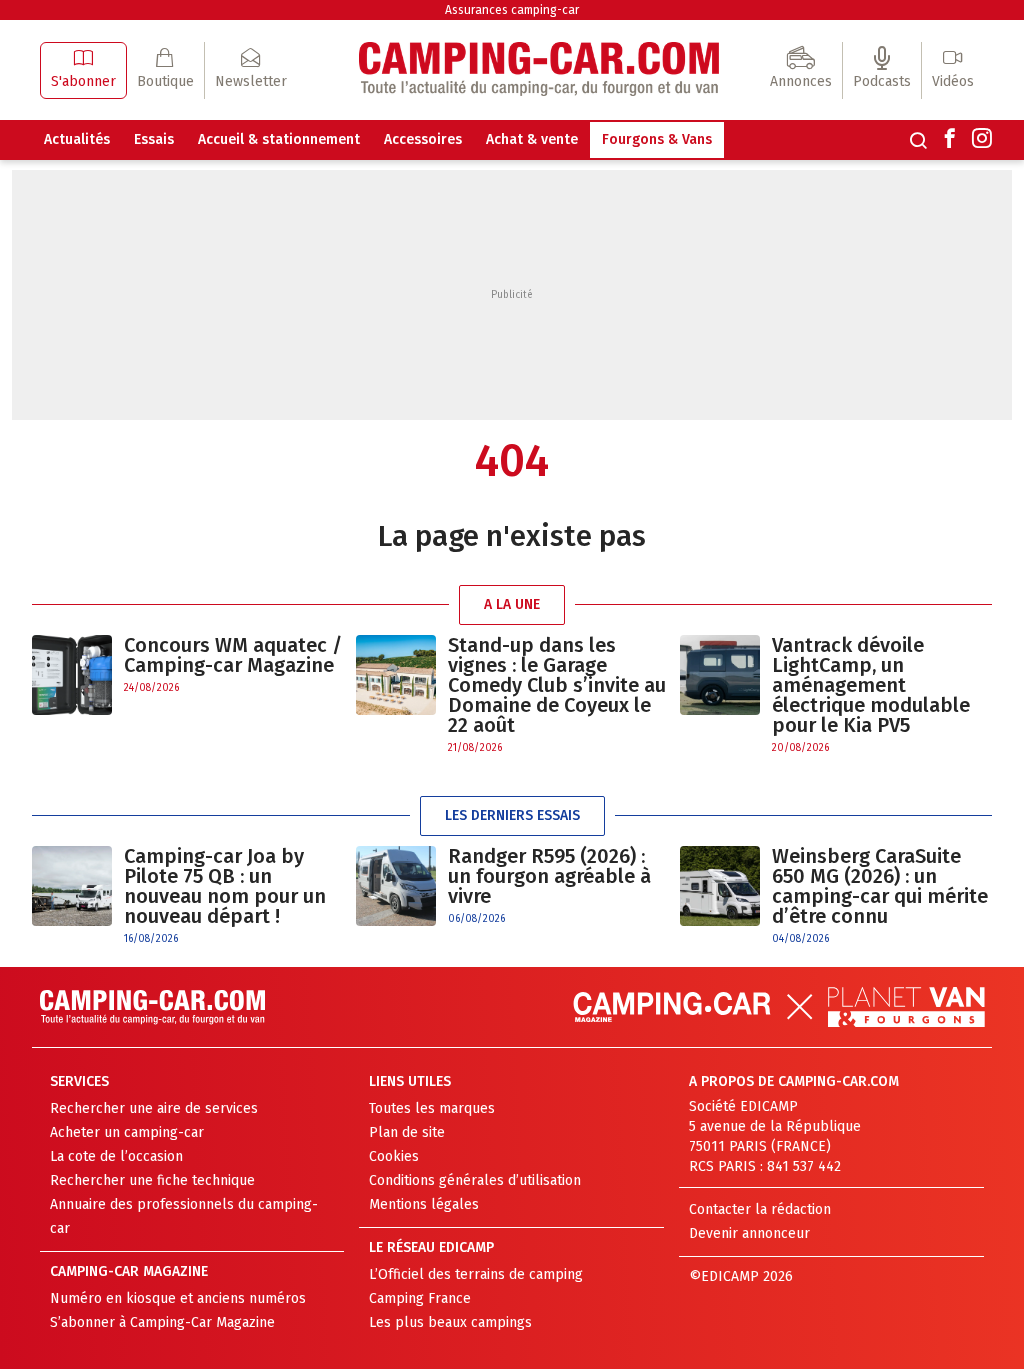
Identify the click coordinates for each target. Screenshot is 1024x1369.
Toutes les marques (432, 1108)
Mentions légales (424, 1204)
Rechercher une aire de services (154, 1108)
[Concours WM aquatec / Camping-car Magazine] (72, 675)
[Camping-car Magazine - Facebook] (950, 140)
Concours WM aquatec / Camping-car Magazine (233, 655)
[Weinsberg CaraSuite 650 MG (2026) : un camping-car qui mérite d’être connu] (720, 896)
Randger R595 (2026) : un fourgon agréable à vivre (549, 876)
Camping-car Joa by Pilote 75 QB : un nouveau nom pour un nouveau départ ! (225, 886)
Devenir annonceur (749, 1233)
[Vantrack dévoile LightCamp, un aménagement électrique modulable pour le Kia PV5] (720, 695)
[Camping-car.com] (539, 70)
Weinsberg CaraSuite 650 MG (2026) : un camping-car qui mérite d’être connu (880, 886)
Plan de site (407, 1132)
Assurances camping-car (512, 10)
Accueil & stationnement (279, 139)
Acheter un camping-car (127, 1132)
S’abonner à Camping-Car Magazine (162, 1322)
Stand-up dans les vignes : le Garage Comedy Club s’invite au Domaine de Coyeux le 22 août (557, 685)
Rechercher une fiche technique (152, 1180)
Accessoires (423, 139)
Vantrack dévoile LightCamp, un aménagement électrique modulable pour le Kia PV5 (871, 685)
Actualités (77, 139)
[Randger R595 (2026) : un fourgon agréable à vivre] (396, 886)
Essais (154, 139)
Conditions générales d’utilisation (475, 1180)
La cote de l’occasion (116, 1156)
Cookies (394, 1156)
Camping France (420, 1298)
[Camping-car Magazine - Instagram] (982, 140)
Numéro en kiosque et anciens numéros (178, 1298)
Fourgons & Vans (657, 139)
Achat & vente (532, 139)
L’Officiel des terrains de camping (476, 1274)
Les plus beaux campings (450, 1322)
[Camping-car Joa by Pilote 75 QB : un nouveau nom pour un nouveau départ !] (72, 896)
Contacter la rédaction (760, 1209)
